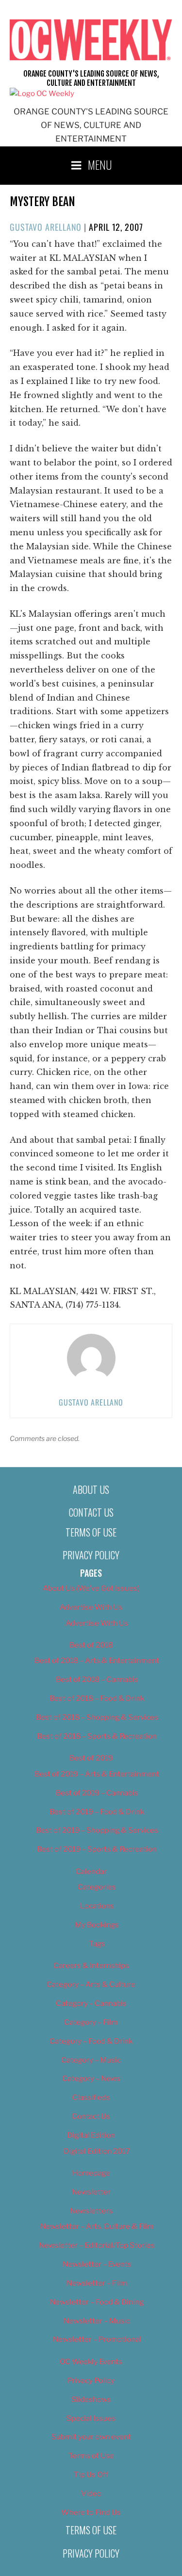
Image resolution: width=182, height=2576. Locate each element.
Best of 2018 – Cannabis (97, 1680)
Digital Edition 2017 (97, 2151)
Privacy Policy (91, 1555)
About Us (91, 1489)
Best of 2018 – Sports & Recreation (97, 1736)
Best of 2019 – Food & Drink (97, 1812)
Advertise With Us (91, 1607)
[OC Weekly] (42, 94)
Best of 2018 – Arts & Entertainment (97, 1661)
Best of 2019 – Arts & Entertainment (97, 1774)
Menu (100, 164)
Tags (97, 1944)
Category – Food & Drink (91, 2041)
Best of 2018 (91, 1645)
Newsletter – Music (97, 2321)
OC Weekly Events (91, 2362)
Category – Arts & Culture (91, 1984)
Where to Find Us (91, 2512)
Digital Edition (91, 2135)
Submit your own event (91, 2437)
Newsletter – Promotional (97, 2339)
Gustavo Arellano (46, 227)
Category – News (91, 2079)
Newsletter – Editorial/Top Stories (97, 2245)
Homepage (91, 2173)
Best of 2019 (91, 1758)
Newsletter (91, 2192)
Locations (97, 1906)
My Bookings (97, 1925)
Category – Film (91, 2022)
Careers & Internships (91, 1966)
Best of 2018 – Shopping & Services (97, 1717)
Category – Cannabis (91, 2003)
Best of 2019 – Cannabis (97, 1793)
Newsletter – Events (97, 2264)
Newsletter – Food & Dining (97, 2302)
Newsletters (91, 2211)
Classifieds (91, 2097)
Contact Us (91, 1512)
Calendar (91, 1872)
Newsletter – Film (97, 2283)
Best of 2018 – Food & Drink (97, 1698)
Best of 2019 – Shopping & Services (97, 1830)
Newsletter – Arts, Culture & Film (97, 2226)
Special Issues (91, 2418)
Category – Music (91, 2060)
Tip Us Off (91, 2475)
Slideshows (91, 2400)
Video (91, 2494)
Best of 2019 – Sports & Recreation (97, 1849)
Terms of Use (91, 1532)
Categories (97, 1887)
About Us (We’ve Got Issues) (91, 1588)
